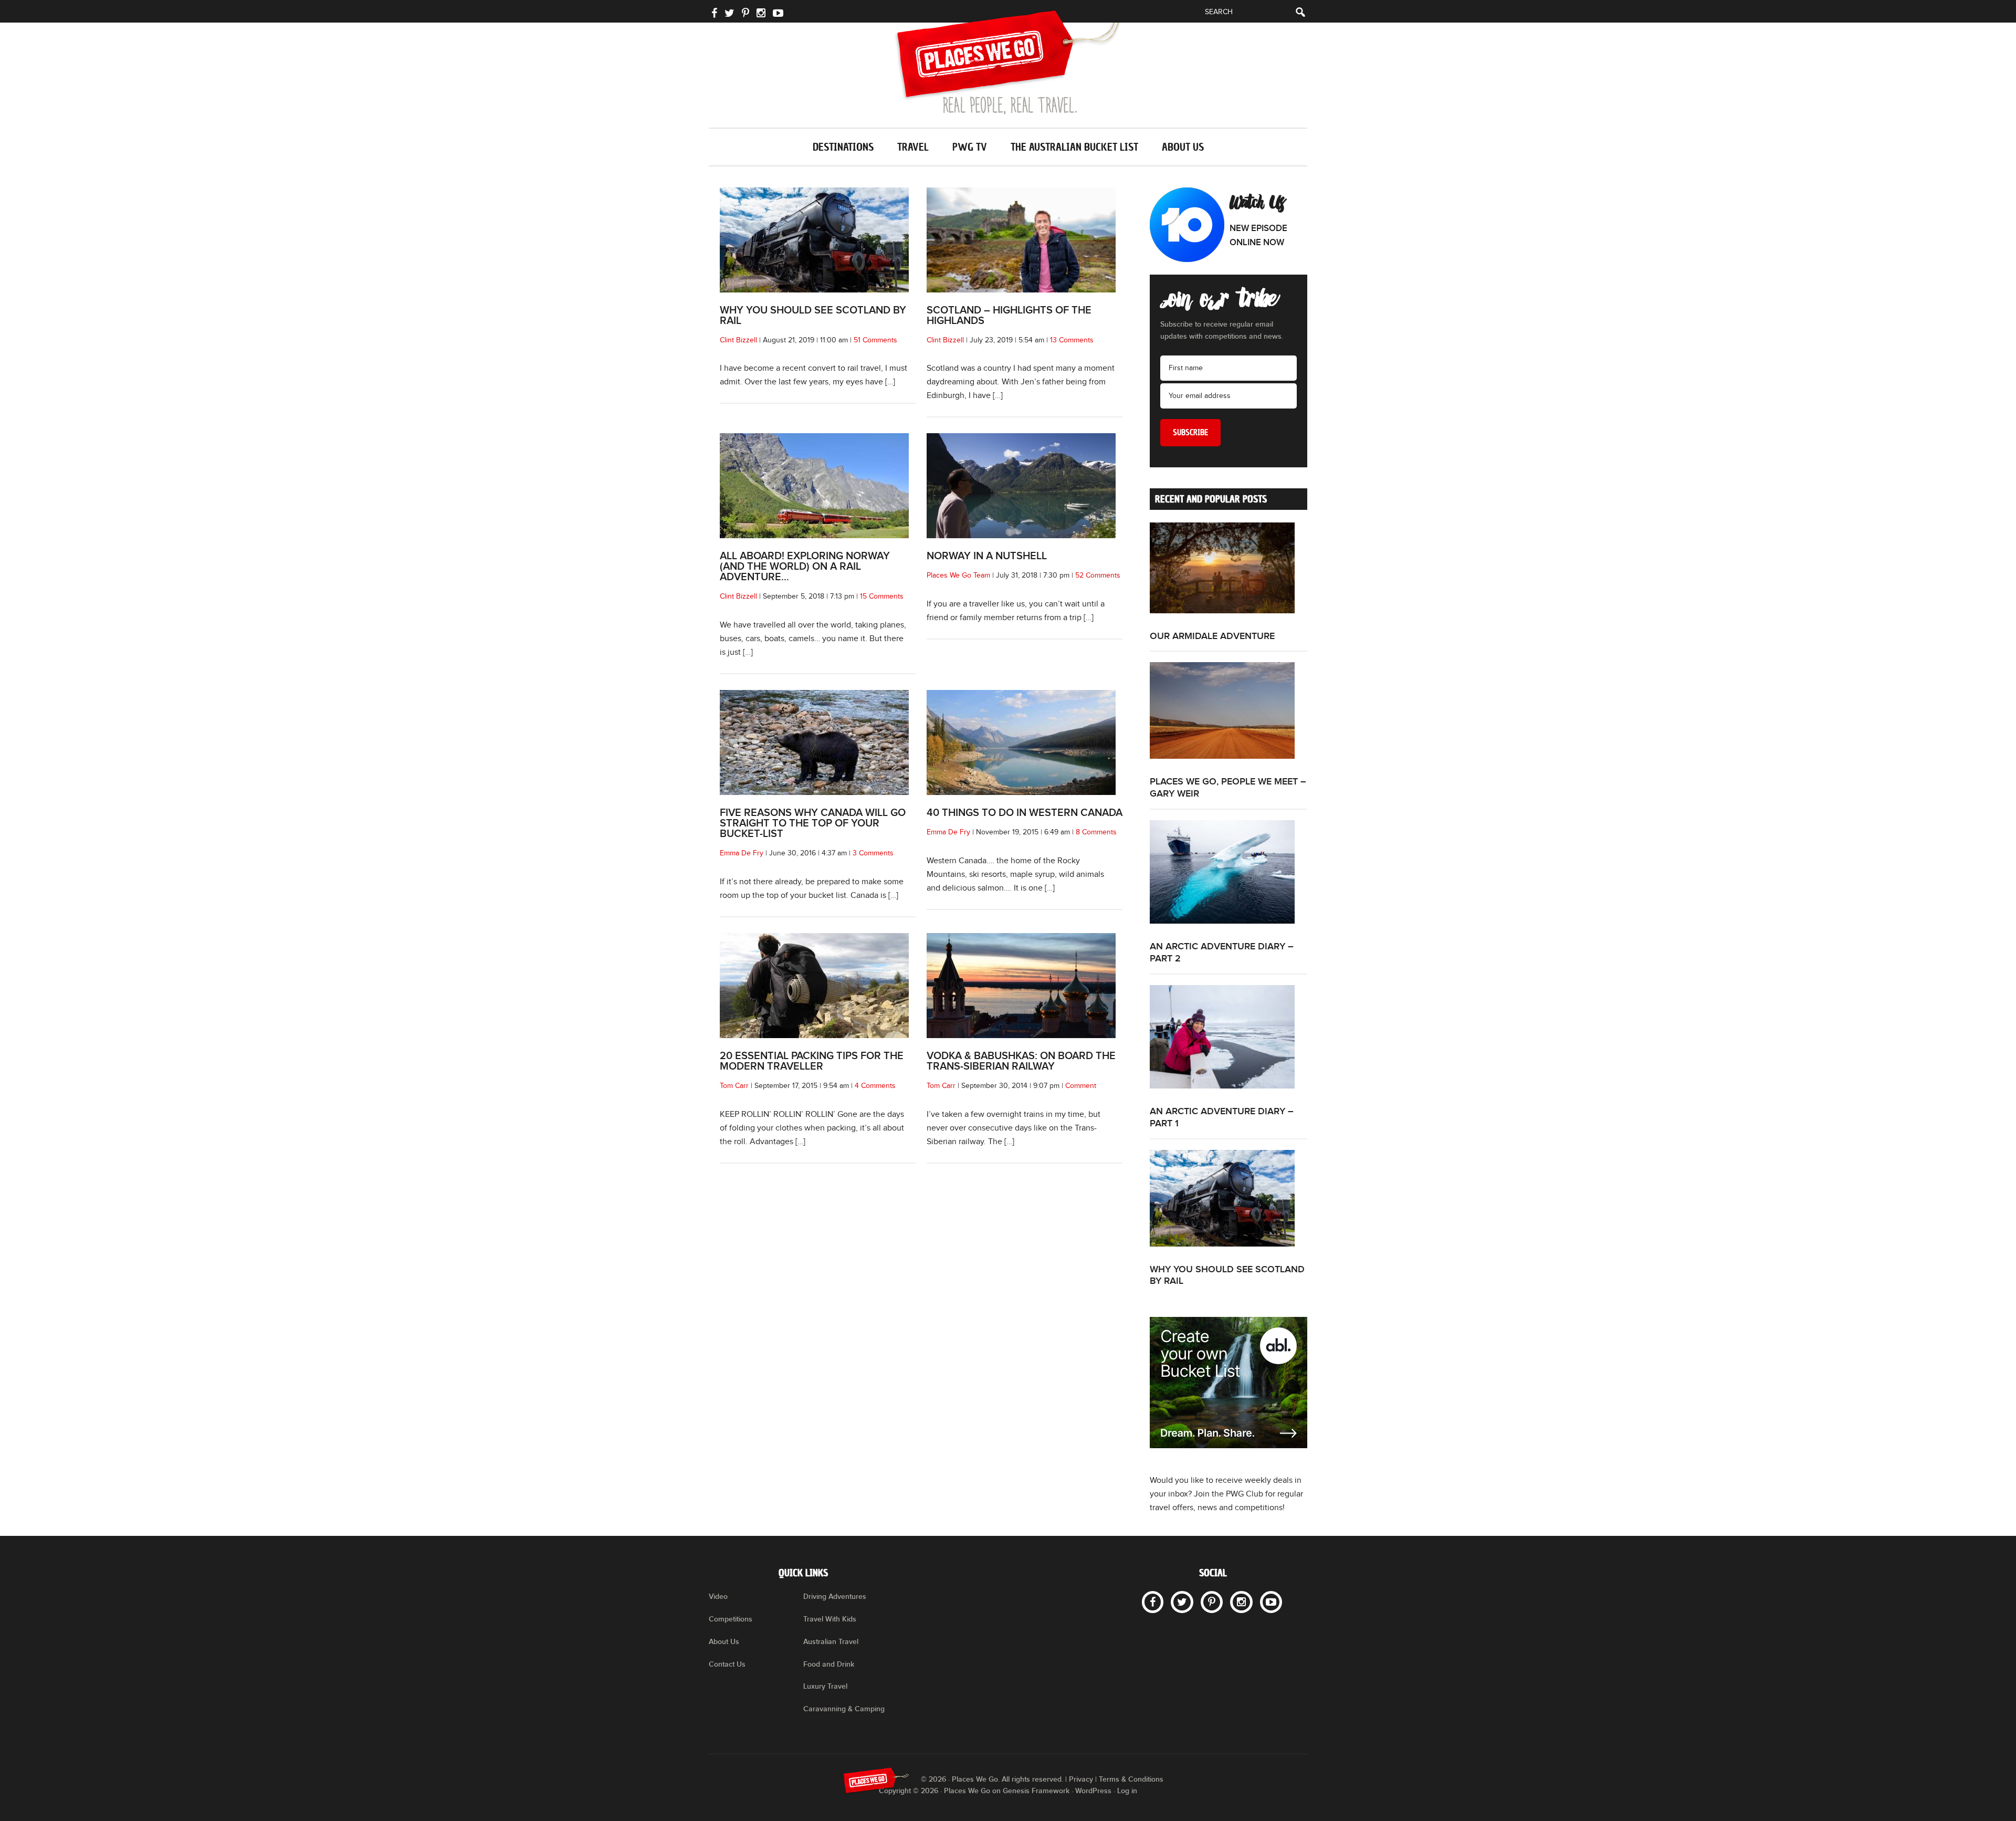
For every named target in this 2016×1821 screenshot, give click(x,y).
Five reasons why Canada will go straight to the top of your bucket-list (813, 823)
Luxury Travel (825, 1686)
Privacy (1081, 1779)
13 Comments (1072, 340)
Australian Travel (831, 1642)
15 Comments (882, 596)
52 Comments (1098, 575)
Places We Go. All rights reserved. (1007, 1779)
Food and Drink (829, 1664)
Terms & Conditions (1131, 1779)
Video (718, 1597)
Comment (1081, 1086)
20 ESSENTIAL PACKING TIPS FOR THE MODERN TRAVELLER (812, 1061)
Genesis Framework (1036, 1791)
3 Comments (873, 853)
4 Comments (875, 1086)
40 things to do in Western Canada (1025, 813)
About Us (724, 1642)
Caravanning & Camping (844, 1709)
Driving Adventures (835, 1597)
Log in (1127, 1791)
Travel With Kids (830, 1619)
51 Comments (875, 340)
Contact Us (727, 1664)
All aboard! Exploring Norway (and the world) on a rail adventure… (805, 567)
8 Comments (1096, 832)
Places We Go (1008, 62)
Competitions (731, 1619)
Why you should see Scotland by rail (813, 316)
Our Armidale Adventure (1212, 636)
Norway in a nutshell (987, 556)
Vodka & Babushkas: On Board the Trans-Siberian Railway (1021, 1061)
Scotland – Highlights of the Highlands (1009, 316)
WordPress (1093, 1791)
